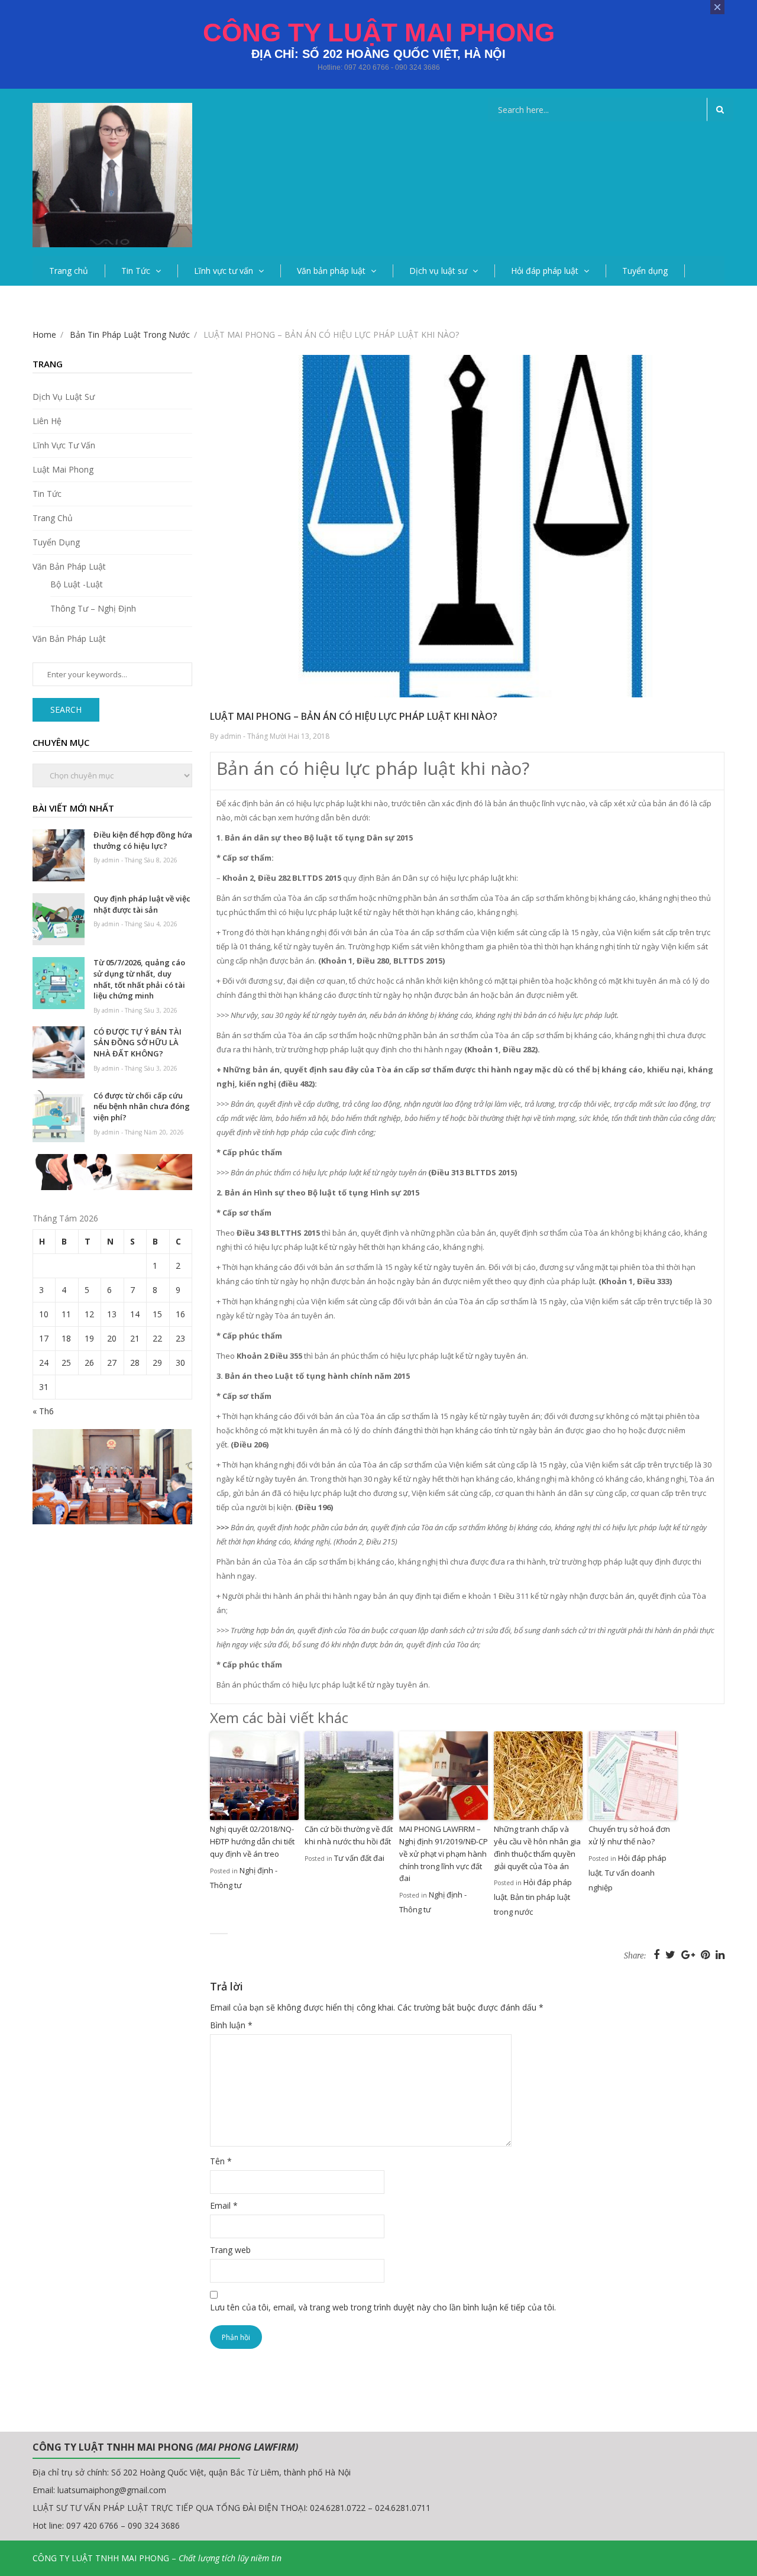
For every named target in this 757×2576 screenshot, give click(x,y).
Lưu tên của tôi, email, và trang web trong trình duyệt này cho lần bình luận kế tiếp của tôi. (383, 2307)
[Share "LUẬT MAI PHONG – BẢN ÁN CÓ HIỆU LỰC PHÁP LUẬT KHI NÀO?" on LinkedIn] (720, 1954)
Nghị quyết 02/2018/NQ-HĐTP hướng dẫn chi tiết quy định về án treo (252, 1841)
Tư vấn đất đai (359, 1858)
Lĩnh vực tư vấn (224, 271)
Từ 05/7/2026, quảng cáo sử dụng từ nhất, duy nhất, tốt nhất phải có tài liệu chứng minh (139, 979)
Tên (221, 2161)
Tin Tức (136, 271)
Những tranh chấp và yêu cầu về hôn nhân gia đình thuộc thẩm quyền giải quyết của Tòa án (537, 1847)
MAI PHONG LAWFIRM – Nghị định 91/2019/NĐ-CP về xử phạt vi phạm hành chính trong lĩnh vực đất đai (444, 1853)
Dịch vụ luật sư (438, 271)
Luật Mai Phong (63, 469)
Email (224, 2205)
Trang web (230, 2250)
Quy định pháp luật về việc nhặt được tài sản (142, 904)
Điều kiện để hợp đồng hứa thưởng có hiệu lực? (143, 840)
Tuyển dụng (645, 271)
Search (66, 710)
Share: (635, 1956)
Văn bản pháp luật (331, 271)
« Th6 (43, 1411)
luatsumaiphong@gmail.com (112, 2490)
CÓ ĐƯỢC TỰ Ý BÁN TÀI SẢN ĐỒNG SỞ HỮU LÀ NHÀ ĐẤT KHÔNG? (138, 1043)
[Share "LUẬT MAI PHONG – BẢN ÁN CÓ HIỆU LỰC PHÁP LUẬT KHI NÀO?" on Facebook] (658, 1954)
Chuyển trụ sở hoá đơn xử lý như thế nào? (629, 1835)
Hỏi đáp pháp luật (545, 271)
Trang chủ (69, 271)
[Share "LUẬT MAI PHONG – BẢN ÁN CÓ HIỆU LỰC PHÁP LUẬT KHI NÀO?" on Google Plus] (690, 1954)
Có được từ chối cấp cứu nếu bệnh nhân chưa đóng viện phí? (142, 1106)
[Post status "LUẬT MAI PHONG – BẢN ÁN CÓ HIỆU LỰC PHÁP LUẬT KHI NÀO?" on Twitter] (672, 1954)
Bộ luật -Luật (77, 584)
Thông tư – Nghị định (93, 608)
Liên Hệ (47, 421)
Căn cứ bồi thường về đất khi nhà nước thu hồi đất (349, 1835)
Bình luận (231, 2025)
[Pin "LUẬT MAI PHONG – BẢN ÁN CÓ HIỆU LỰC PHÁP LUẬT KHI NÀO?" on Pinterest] (707, 1954)
